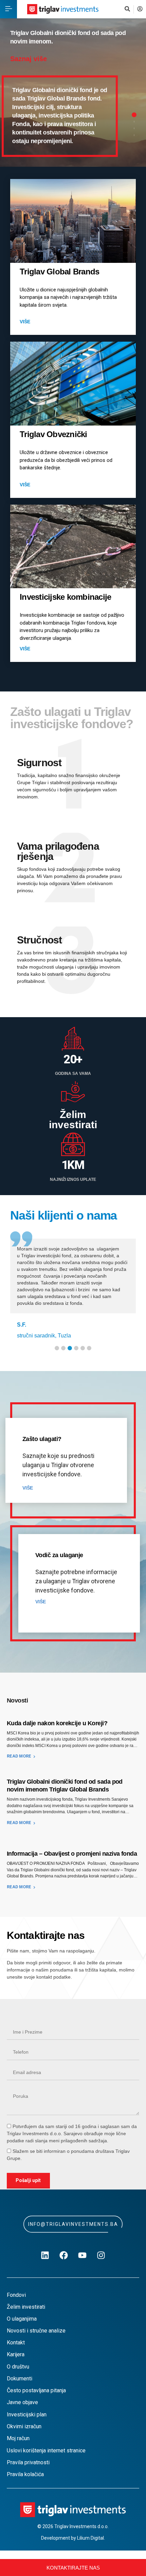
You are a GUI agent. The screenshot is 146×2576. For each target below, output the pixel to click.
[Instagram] (101, 2255)
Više (26, 322)
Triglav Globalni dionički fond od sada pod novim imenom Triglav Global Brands (65, 1786)
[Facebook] (64, 2255)
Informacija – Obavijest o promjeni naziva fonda (72, 1854)
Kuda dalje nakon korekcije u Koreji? (57, 1723)
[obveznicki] (73, 384)
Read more (19, 1756)
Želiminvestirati (73, 1120)
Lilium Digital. (91, 2538)
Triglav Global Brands (59, 272)
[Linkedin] (45, 2255)
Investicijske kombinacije (65, 597)
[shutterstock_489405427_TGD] (73, 221)
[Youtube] (83, 2255)
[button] (8, 9)
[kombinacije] (73, 546)
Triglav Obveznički (53, 434)
